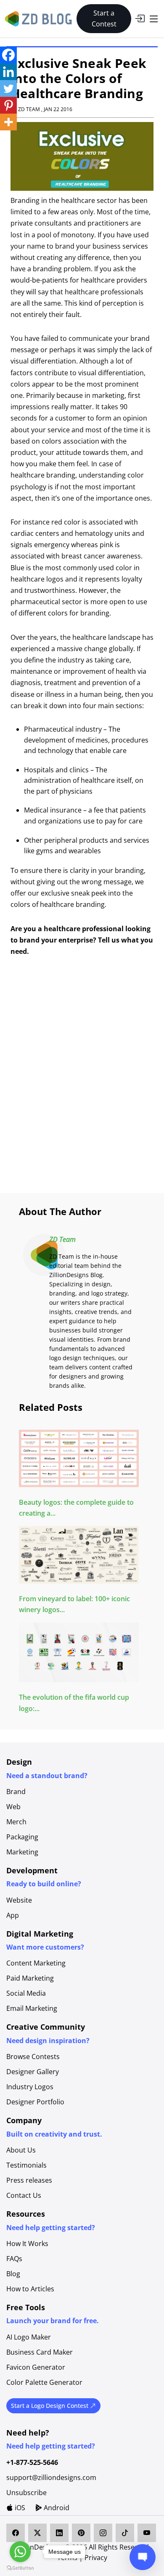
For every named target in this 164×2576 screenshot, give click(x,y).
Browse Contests (33, 2057)
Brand (16, 1792)
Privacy (96, 2558)
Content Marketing (36, 1963)
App (13, 1915)
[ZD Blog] (40, 18)
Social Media (26, 1993)
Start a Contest (104, 18)
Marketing (22, 1852)
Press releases (29, 2180)
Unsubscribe (26, 2493)
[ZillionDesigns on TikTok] (125, 2533)
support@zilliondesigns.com (51, 2477)
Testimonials (26, 2165)
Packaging (22, 1837)
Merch (16, 1822)
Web (13, 1807)
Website (19, 1900)
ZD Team (62, 1239)
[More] (8, 122)
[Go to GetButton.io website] (20, 2568)
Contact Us (24, 2195)
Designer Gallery (33, 2072)
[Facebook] (8, 55)
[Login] (140, 18)
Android (56, 2508)
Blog (13, 2274)
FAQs (14, 2259)
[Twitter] (8, 88)
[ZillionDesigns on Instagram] (103, 2533)
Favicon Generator (36, 2367)
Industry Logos (30, 2087)
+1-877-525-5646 (32, 2462)
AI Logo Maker (29, 2337)
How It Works (27, 2244)
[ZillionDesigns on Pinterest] (81, 2533)
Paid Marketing (30, 1978)
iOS (19, 2508)
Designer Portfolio (35, 2102)
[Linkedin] (8, 72)
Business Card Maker (40, 2352)
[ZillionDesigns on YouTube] (147, 2533)
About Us (21, 2150)
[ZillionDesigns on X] (37, 2533)
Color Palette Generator (44, 2382)
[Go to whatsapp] (20, 2552)
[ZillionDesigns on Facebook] (16, 2533)
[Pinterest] (8, 105)
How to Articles (30, 2289)
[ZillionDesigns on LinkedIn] (59, 2533)
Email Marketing (32, 2008)
